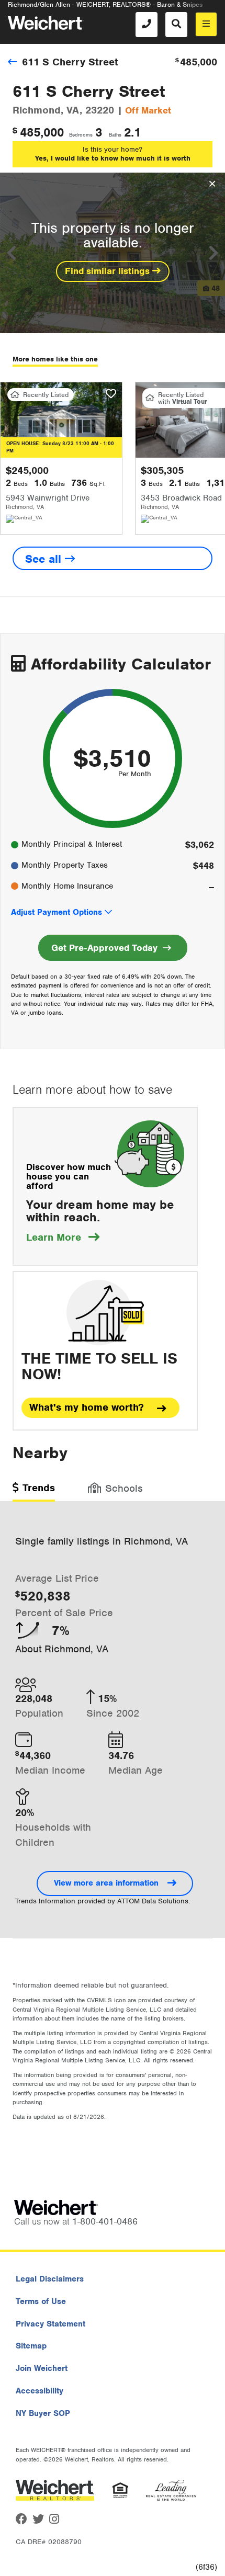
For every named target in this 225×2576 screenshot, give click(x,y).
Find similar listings (109, 271)
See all (45, 559)
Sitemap (31, 2346)
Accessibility (40, 2391)
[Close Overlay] (212, 184)
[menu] (206, 24)
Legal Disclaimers (50, 2279)
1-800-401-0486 (105, 2221)
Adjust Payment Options (57, 912)
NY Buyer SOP (43, 2413)
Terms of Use (41, 2301)
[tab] (34, 1491)
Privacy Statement (50, 2324)
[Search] (176, 25)
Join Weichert (42, 2368)
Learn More (63, 1237)
